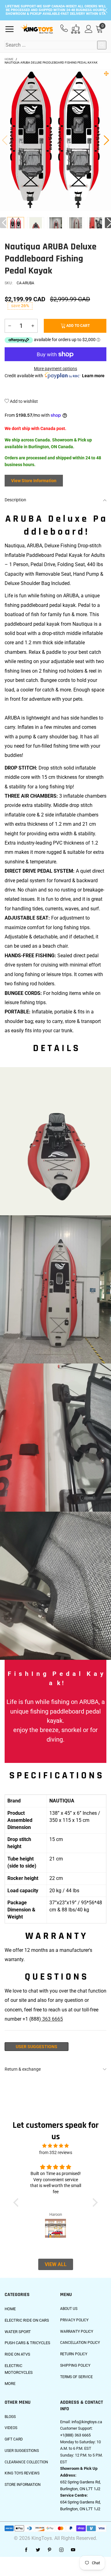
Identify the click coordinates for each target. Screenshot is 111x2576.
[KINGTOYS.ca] (37, 29)
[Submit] (102, 45)
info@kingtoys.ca (87, 2422)
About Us (69, 2309)
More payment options (55, 369)
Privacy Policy (74, 2320)
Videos (11, 2428)
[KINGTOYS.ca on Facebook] (26, 2550)
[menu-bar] (12, 29)
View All (56, 2264)
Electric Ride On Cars (27, 2320)
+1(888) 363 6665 (75, 2435)
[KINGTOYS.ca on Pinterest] (50, 2550)
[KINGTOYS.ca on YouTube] (73, 2550)
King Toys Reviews (22, 2473)
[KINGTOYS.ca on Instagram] (61, 2550)
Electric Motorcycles (19, 2369)
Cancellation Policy (80, 2343)
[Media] (106, 73)
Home (10, 2309)
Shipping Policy (75, 2365)
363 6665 (52, 2019)
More (10, 2384)
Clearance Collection (26, 2462)
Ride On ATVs (17, 2354)
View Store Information (34, 481)
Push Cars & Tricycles (27, 2343)
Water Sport (18, 2332)
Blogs (10, 2417)
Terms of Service (76, 2377)
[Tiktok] (85, 2550)
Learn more (93, 376)
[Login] (89, 29)
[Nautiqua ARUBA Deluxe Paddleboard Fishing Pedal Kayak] (36, 226)
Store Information (23, 2485)
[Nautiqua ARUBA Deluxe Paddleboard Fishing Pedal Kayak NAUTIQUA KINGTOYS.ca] (55, 140)
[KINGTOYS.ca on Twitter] (38, 2550)
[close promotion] (105, 10)
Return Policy (74, 2354)
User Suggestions (37, 2047)
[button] (5, 140)
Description (15, 500)
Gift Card (14, 2439)
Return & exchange (23, 2069)
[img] (56, 2146)
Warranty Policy (77, 2332)
